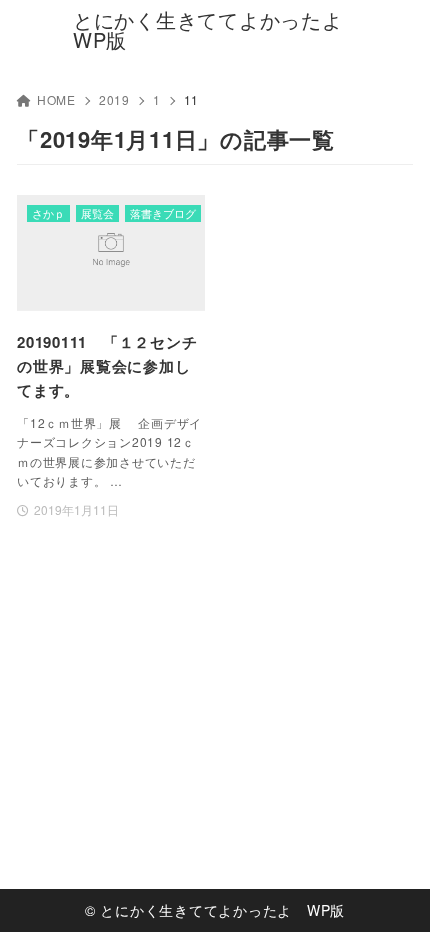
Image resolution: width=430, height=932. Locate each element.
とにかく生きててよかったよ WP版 (215, 30)
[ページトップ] (390, 892)
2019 (114, 99)
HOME (56, 99)
